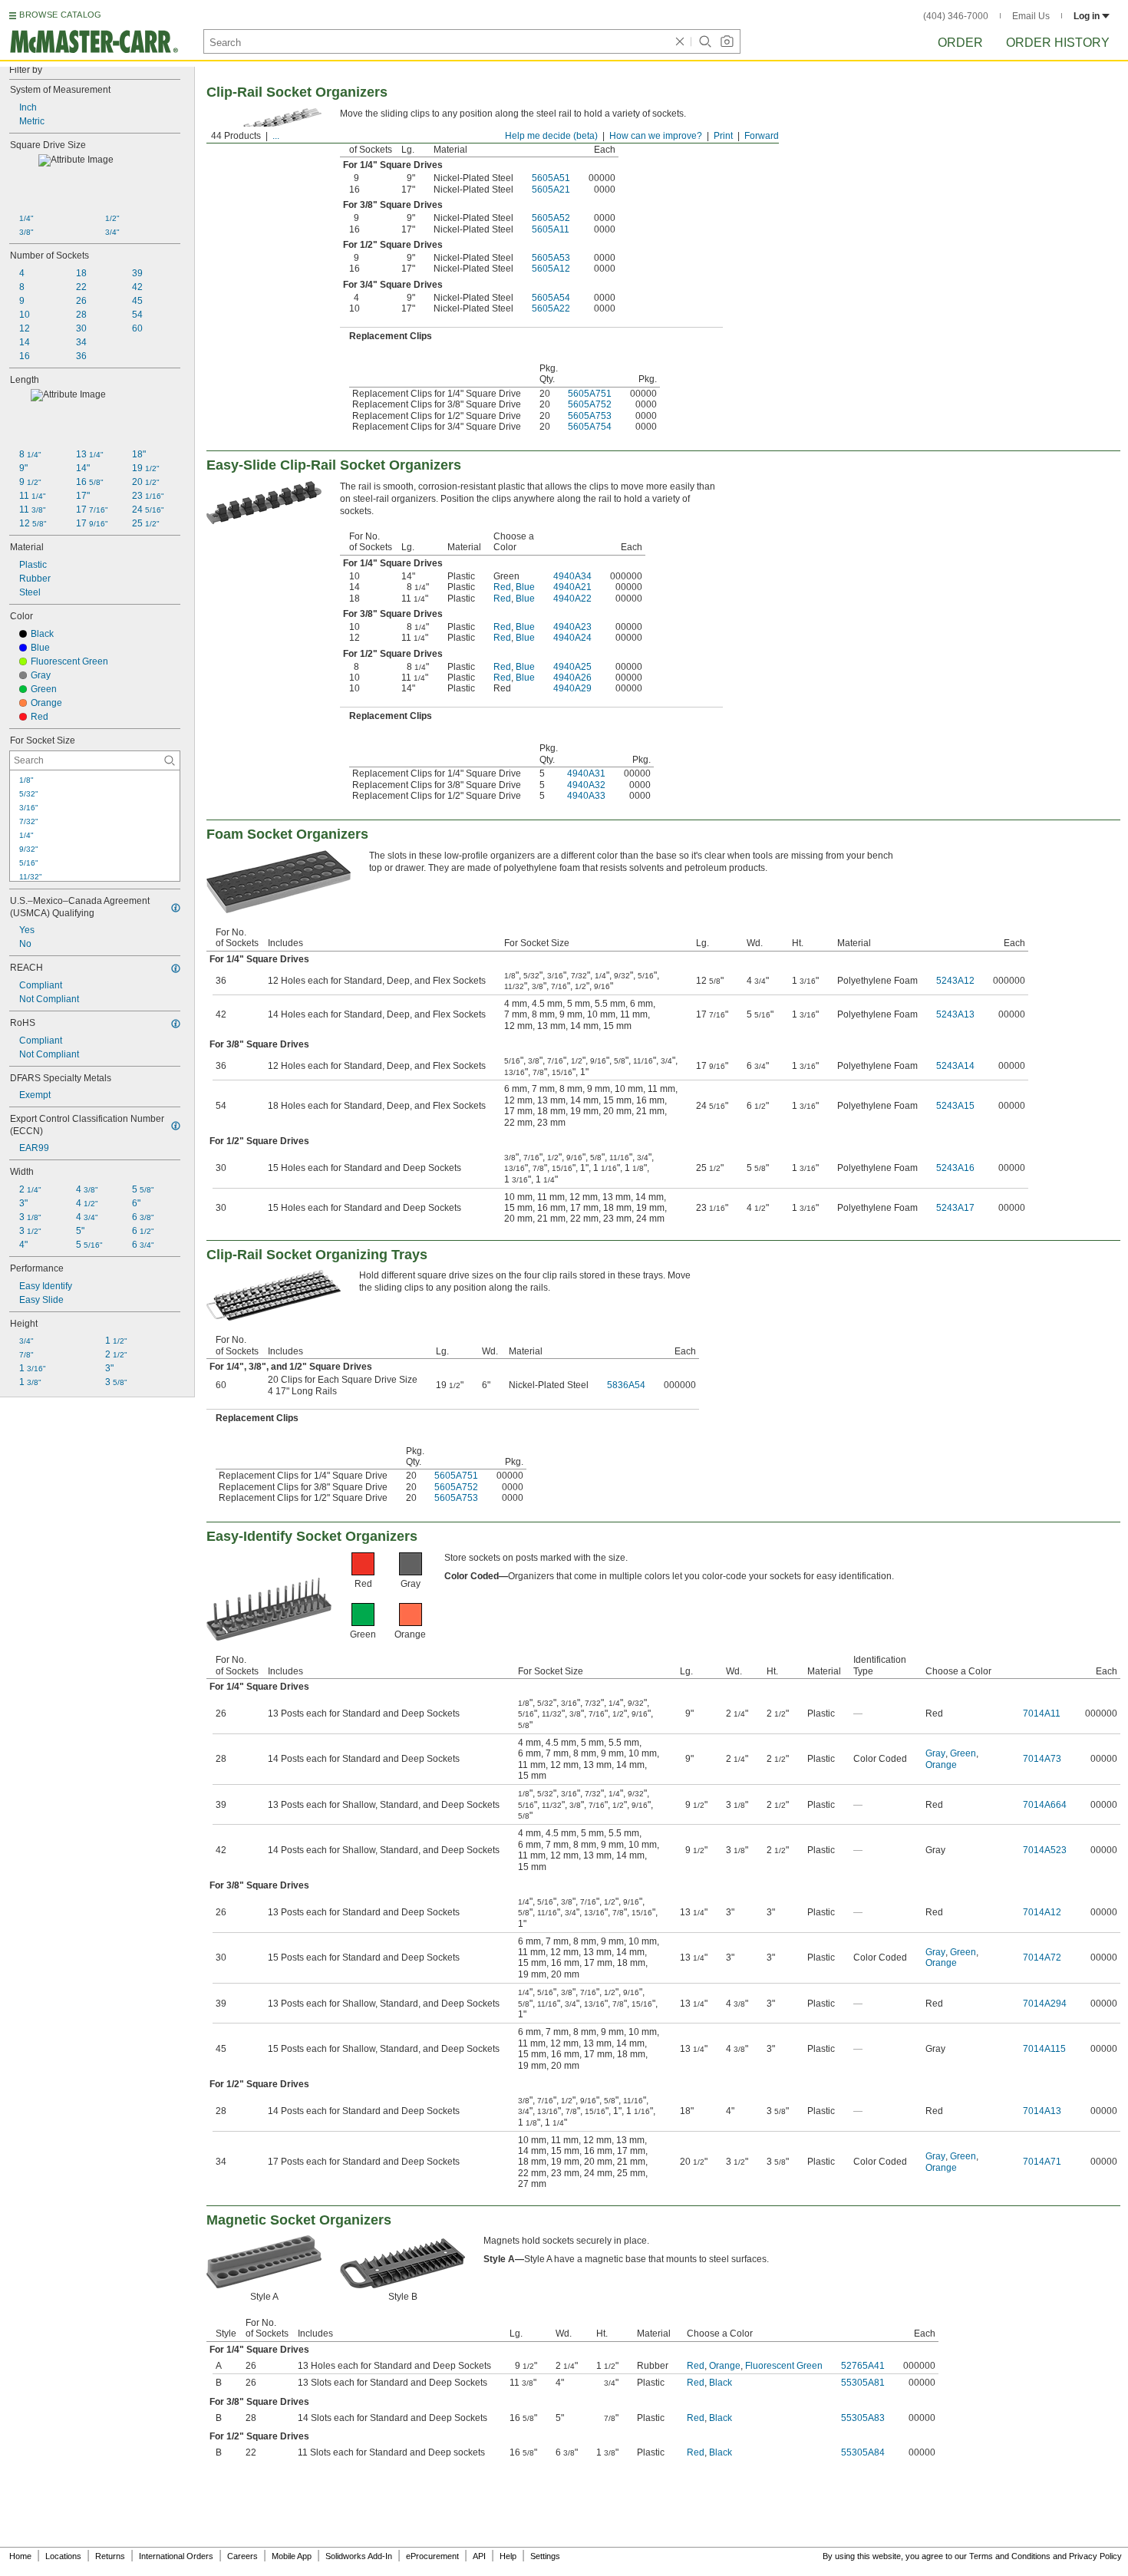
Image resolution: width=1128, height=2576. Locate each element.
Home (20, 2556)
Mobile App (292, 2556)
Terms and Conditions (1010, 2556)
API (479, 2556)
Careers (242, 2556)
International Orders (176, 2556)
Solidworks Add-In (359, 2556)
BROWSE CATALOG (60, 15)
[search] (170, 760)
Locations (63, 2556)
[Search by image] (727, 41)
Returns (110, 2556)
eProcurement (432, 2556)
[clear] (680, 41)
